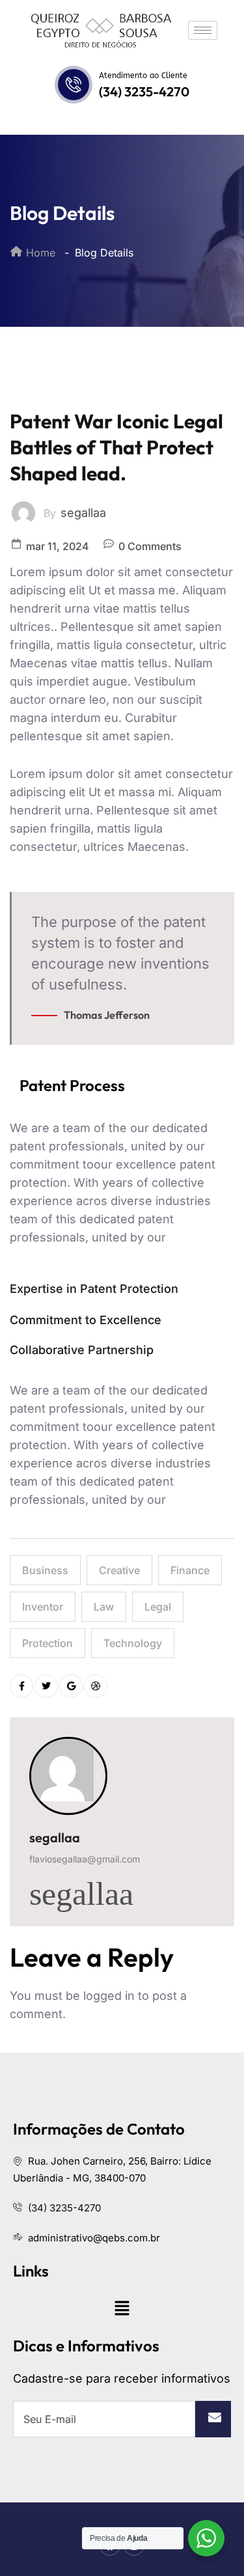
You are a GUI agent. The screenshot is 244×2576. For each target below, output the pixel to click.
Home (39, 253)
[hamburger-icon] (203, 30)
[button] (122, 2308)
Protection (47, 1643)
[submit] (213, 2419)
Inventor (43, 1607)
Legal (158, 1607)
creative (119, 1570)
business (45, 1570)
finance (190, 1570)
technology (133, 1643)
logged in (109, 1996)
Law (104, 1607)
